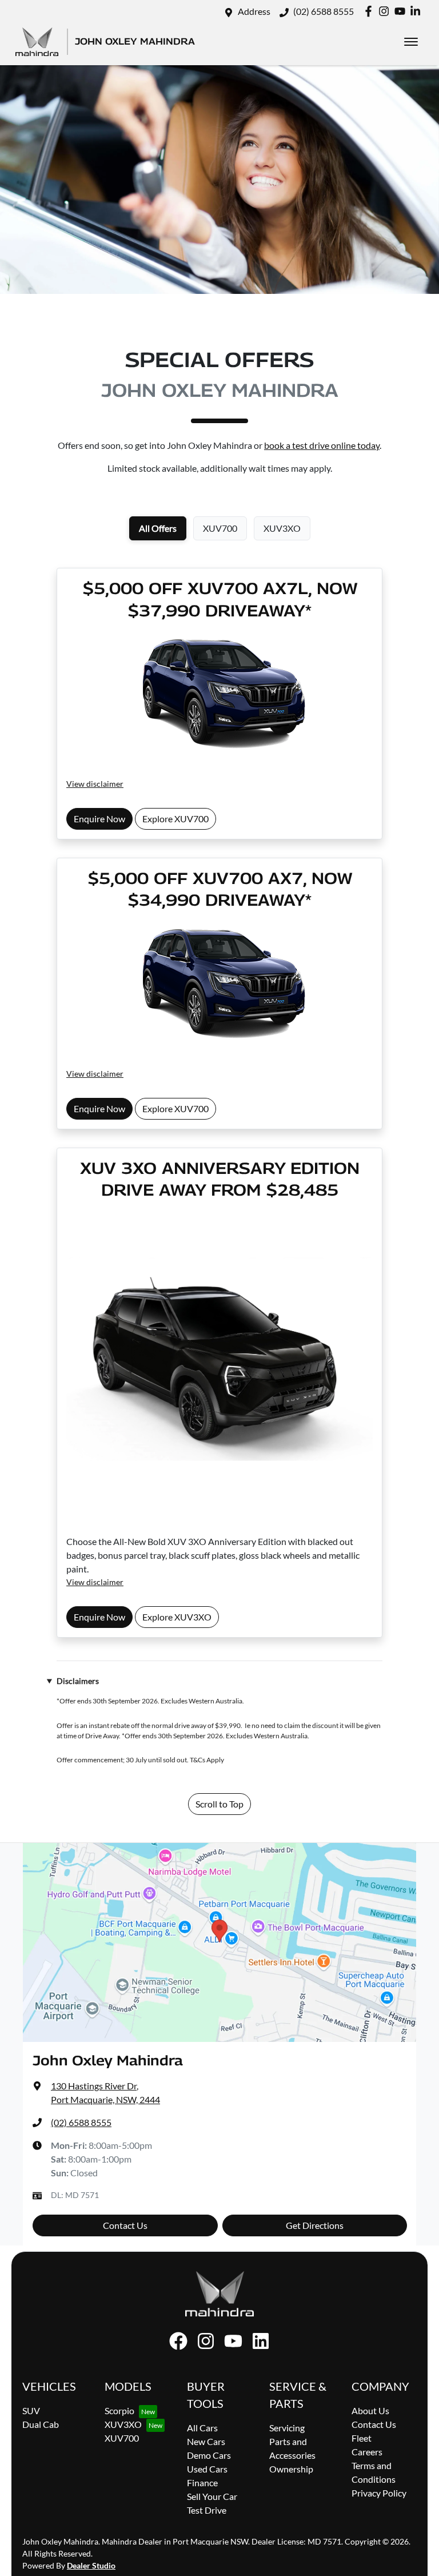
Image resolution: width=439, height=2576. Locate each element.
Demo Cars (209, 2455)
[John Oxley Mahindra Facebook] (371, 11)
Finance (202, 2483)
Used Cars (207, 2469)
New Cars (206, 2441)
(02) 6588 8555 (324, 11)
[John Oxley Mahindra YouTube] (402, 11)
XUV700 (122, 2438)
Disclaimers (78, 1681)
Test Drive (207, 2510)
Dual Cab (41, 2424)
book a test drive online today (322, 445)
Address (254, 11)
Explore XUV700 (175, 819)
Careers (367, 2452)
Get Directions (315, 2225)
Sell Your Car (212, 2496)
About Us (370, 2410)
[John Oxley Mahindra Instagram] (386, 11)
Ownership (291, 2469)
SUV (31, 2410)
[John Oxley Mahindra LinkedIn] (418, 11)
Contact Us (125, 2225)
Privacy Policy (379, 2493)
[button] (411, 42)
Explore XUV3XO (177, 1617)
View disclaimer (95, 784)
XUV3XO (123, 2424)
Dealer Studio (91, 2565)
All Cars (202, 2428)
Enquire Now (99, 819)
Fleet (362, 2438)
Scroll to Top (219, 1804)
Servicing (287, 2428)
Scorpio (119, 2410)
